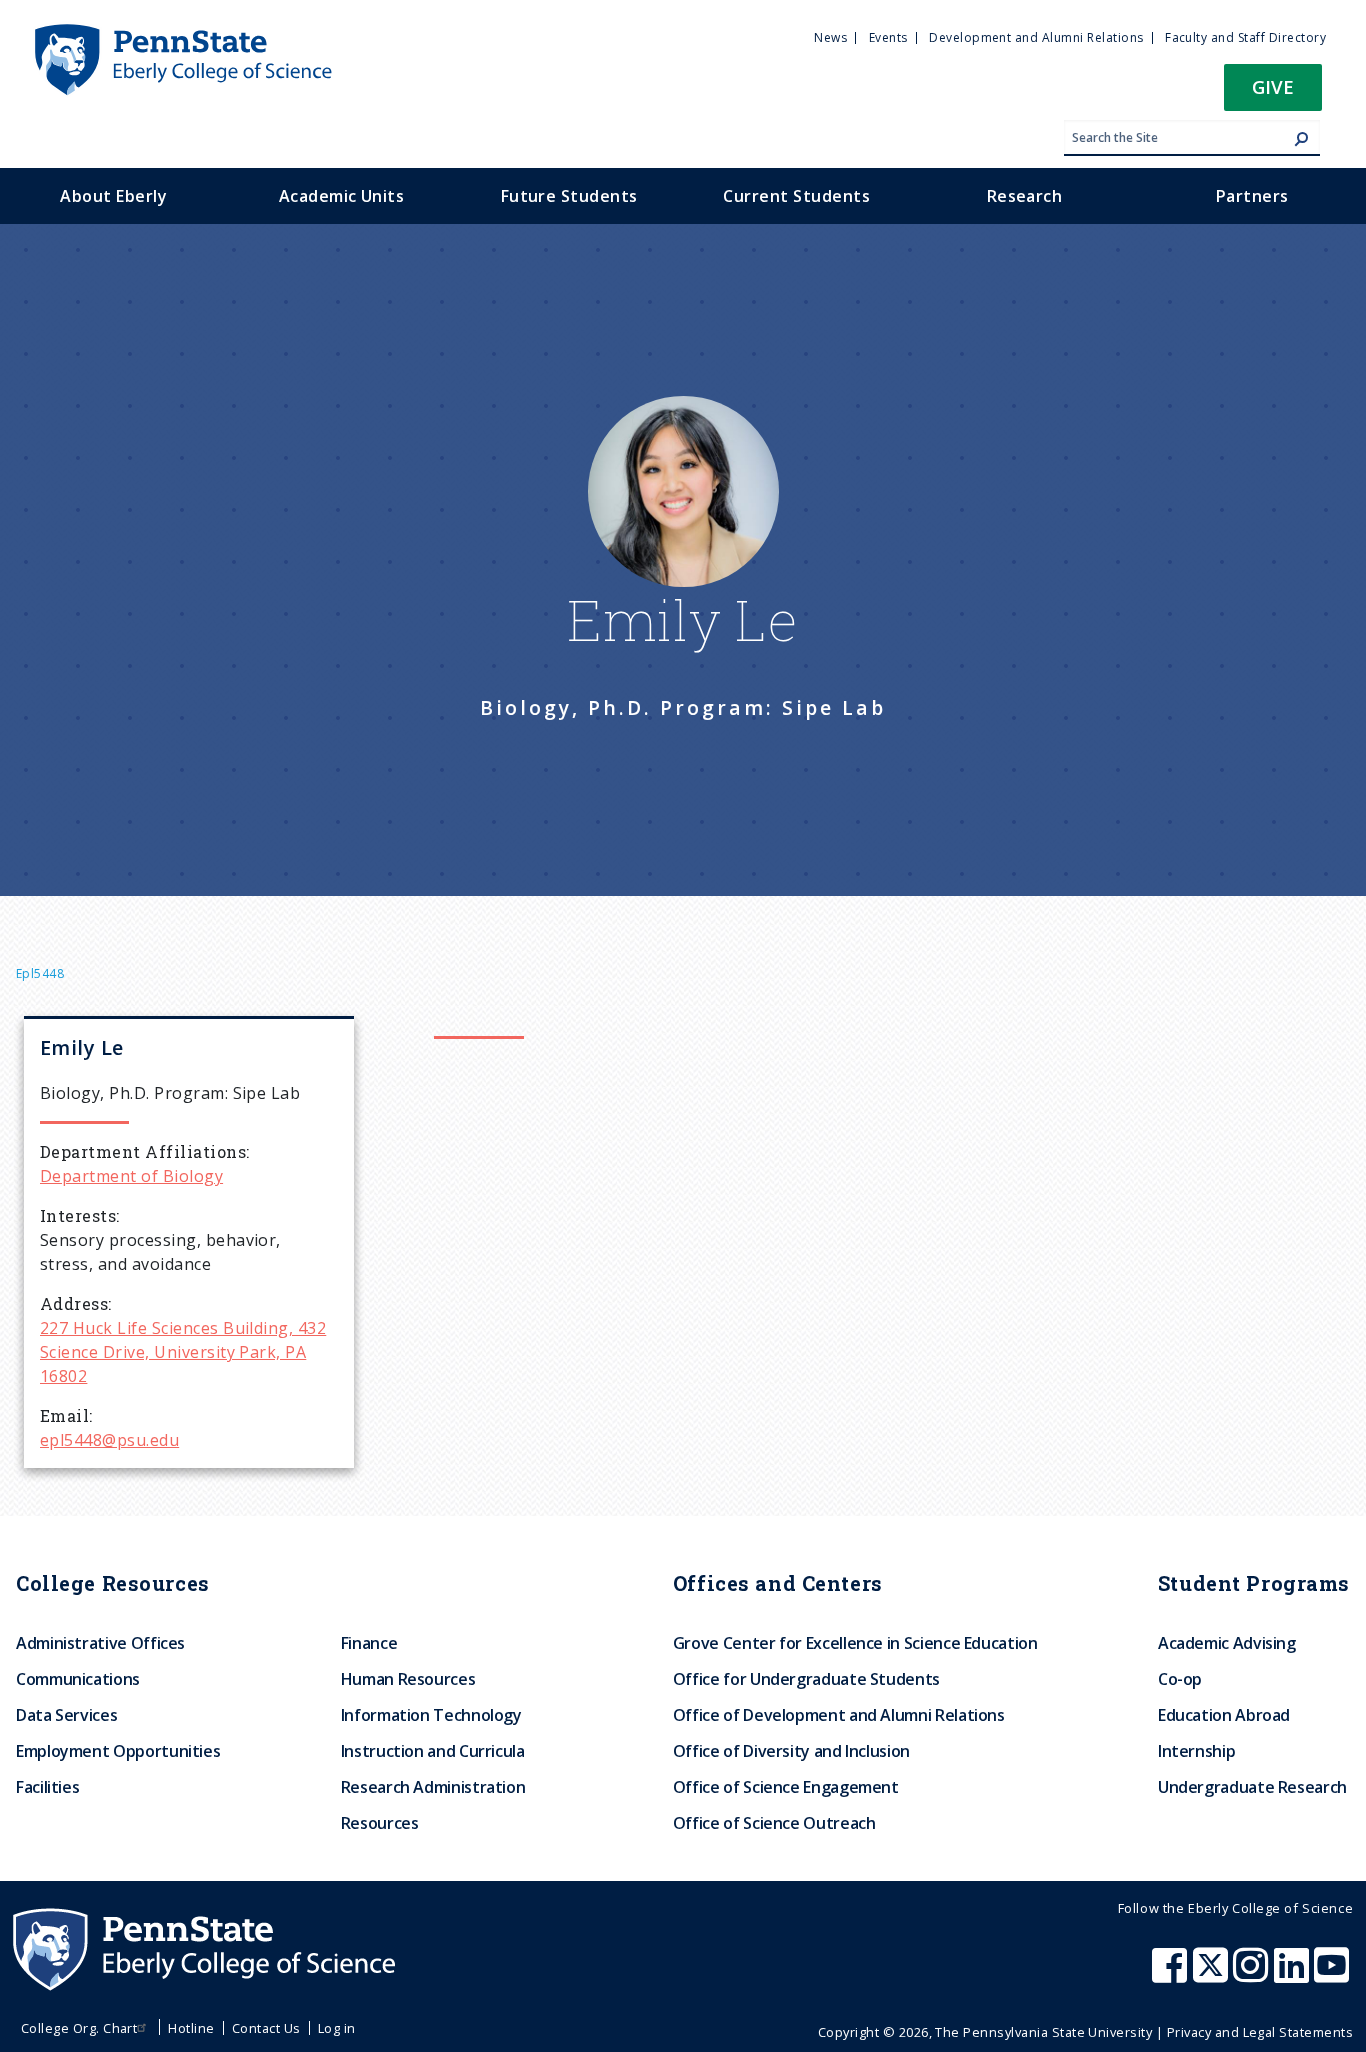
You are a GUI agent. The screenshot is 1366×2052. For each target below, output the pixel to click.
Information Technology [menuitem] (431, 1715)
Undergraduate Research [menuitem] (1252, 1787)
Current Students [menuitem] (796, 196)
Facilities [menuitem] (47, 1787)
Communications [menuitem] (78, 1679)
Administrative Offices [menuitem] (100, 1643)
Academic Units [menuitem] (342, 196)
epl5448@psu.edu (109, 1440)
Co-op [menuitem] (1180, 1679)
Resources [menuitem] (380, 1823)
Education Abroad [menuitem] (1224, 1715)
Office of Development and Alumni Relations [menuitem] (839, 1715)
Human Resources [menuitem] (408, 1679)
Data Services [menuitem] (66, 1715)
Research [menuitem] (1025, 196)
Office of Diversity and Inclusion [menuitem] (791, 1751)
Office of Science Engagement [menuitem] (786, 1787)
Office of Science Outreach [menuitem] (774, 1823)
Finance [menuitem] (369, 1643)
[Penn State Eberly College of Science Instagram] (1253, 1975)
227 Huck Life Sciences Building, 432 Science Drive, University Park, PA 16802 (183, 1352)
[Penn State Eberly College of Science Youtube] (1333, 1975)
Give (1273, 86)
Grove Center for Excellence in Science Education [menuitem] (855, 1643)
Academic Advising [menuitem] (1227, 1643)
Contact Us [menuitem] (266, 2028)
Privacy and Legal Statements (1260, 2032)
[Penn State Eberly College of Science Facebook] (1172, 1975)
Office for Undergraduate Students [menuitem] (806, 1679)
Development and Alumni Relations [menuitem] (1036, 37)
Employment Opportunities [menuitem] (118, 1751)
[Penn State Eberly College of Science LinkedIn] (1294, 1975)
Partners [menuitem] (1252, 196)
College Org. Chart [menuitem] (79, 2028)
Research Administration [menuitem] (433, 1787)
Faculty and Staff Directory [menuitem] (1245, 37)
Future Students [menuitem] (569, 196)
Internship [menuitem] (1196, 1751)
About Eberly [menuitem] (113, 196)
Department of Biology (131, 1176)
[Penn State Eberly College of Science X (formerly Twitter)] (1213, 1975)
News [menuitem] (830, 37)
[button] (1273, 93)
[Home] (182, 33)
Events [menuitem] (888, 37)
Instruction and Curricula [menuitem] (433, 1751)
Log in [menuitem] (337, 2028)
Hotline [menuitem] (191, 2028)
